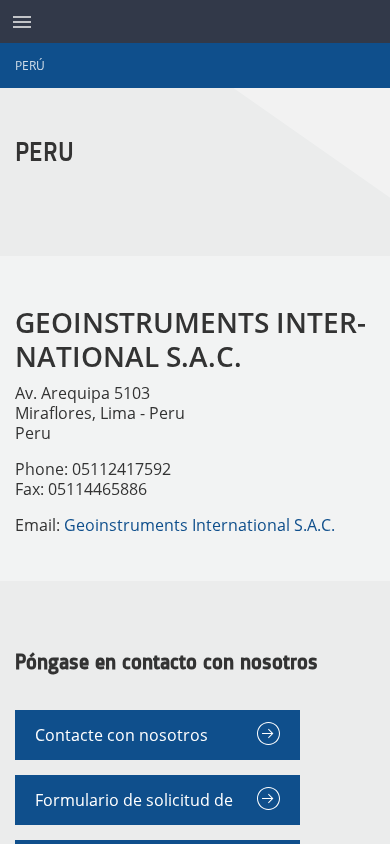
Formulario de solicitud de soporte (134, 807)
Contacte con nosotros (121, 735)
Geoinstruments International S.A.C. (199, 525)
